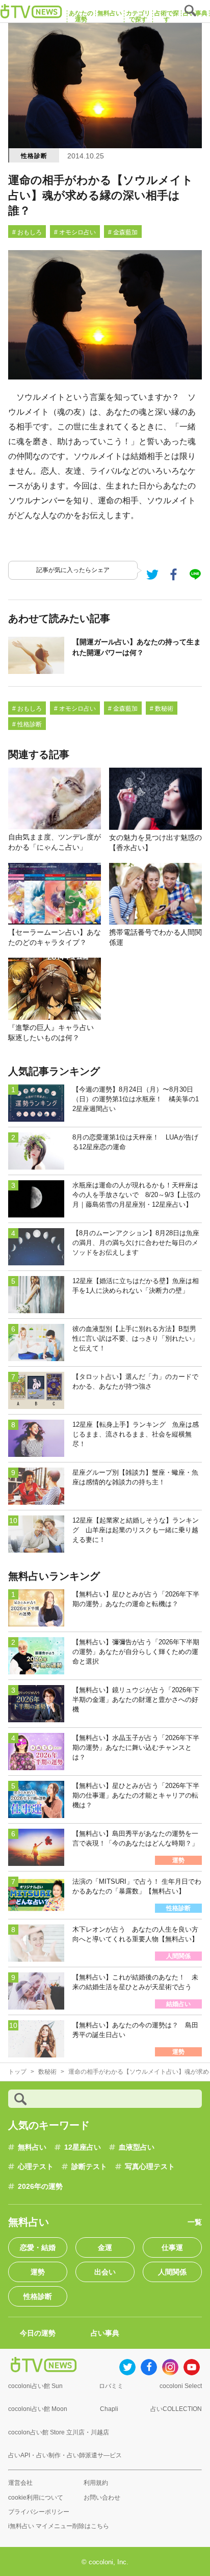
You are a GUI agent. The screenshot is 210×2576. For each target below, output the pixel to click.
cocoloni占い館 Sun (35, 2386)
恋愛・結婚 (38, 2247)
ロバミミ (111, 2386)
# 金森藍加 (123, 232)
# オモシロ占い (75, 232)
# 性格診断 (27, 724)
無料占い (32, 2147)
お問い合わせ (102, 2498)
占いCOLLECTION (176, 2409)
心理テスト (36, 2166)
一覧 (195, 2222)
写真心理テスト (150, 2166)
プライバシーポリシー (39, 2512)
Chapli (109, 2409)
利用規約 (96, 2483)
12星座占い (83, 2147)
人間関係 (172, 2272)
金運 (105, 2247)
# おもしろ (27, 232)
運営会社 (20, 2483)
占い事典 (105, 2333)
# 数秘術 (162, 709)
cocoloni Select (181, 2386)
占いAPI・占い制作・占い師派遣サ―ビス (65, 2455)
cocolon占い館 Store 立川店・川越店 (59, 2432)
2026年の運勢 (40, 2186)
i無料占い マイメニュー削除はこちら (59, 2526)
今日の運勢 (38, 2333)
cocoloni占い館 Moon (38, 2409)
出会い (105, 2272)
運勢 (38, 2272)
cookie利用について (36, 2498)
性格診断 (34, 156)
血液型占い (137, 2147)
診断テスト (89, 2166)
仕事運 (172, 2247)
